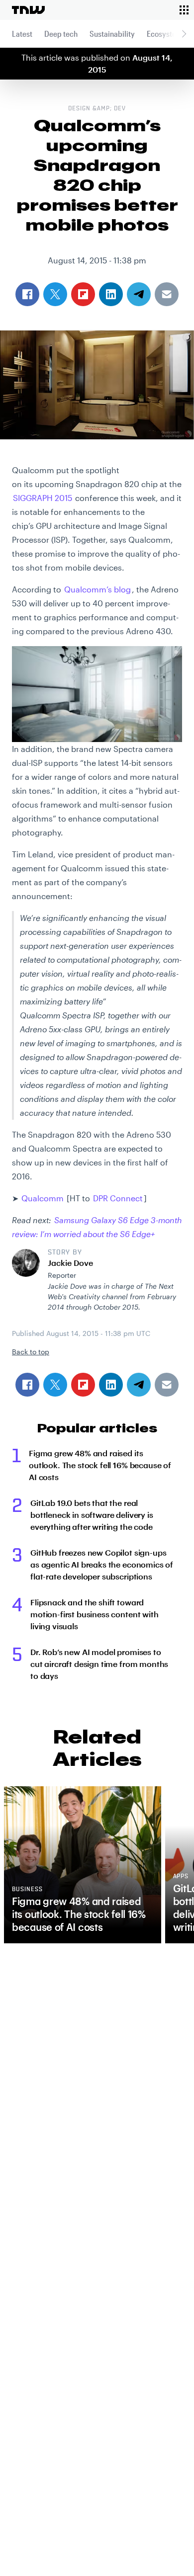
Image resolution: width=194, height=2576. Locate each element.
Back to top (31, 1352)
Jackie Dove (70, 1263)
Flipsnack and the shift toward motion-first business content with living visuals (95, 1614)
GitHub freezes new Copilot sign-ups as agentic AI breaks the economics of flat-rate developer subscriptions (102, 1564)
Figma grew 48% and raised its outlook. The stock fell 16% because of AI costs (100, 1465)
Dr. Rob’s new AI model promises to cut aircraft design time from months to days (99, 1664)
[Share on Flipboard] (83, 1385)
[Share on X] (55, 1385)
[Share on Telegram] (139, 1385)
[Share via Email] (167, 1385)
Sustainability (112, 34)
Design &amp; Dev (97, 109)
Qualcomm (43, 1198)
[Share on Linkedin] (111, 1385)
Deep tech (61, 34)
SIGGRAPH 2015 (43, 498)
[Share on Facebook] (27, 1385)
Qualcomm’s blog (97, 589)
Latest (22, 34)
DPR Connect (118, 1198)
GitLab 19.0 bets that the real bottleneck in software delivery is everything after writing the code (92, 1515)
